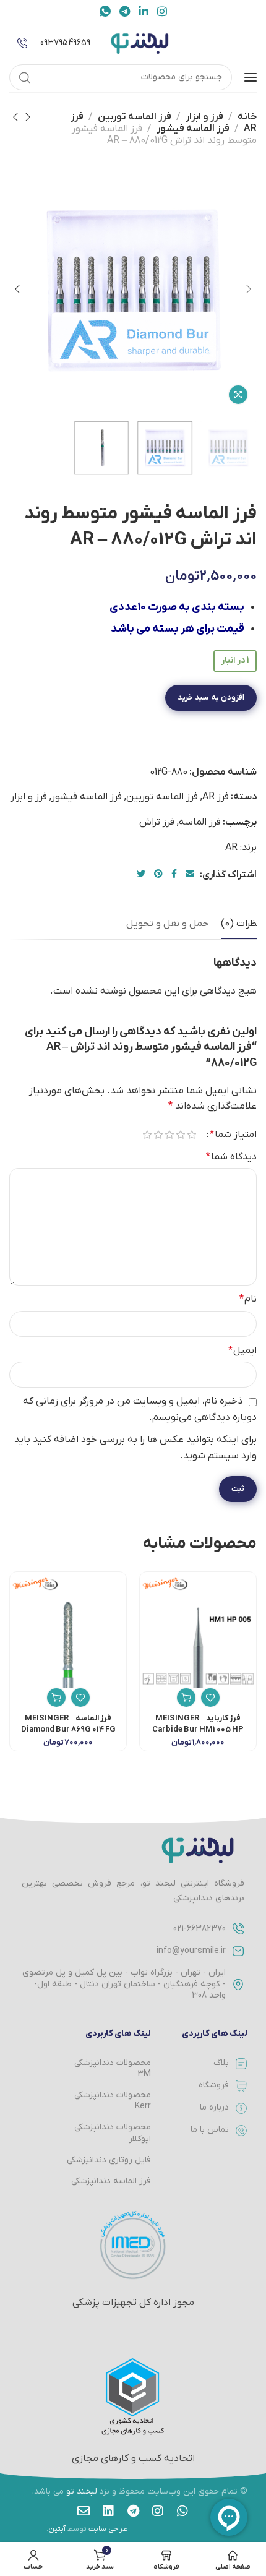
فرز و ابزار (204, 117)
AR (231, 848)
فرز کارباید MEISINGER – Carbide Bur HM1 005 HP (198, 1724)
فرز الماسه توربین (135, 117)
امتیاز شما (233, 1135)
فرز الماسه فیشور (193, 129)
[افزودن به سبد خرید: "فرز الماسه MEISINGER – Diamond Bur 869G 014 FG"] (56, 1698)
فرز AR (216, 797)
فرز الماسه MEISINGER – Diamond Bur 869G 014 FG (68, 1724)
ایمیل (242, 1350)
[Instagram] (158, 2511)
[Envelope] (84, 2511)
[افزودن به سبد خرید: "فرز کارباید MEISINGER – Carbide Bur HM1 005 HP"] (186, 1698)
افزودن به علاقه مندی (202, 731)
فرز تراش (157, 822)
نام (248, 1299)
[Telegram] (133, 2511)
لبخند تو (82, 2492)
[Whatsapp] (182, 2511)
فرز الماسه (200, 822)
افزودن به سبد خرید (211, 698)
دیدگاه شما (231, 1157)
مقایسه (120, 731)
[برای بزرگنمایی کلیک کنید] (238, 395)
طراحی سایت (108, 2529)
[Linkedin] (108, 2511)
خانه (247, 117)
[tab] (240, 924)
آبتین (57, 2529)
